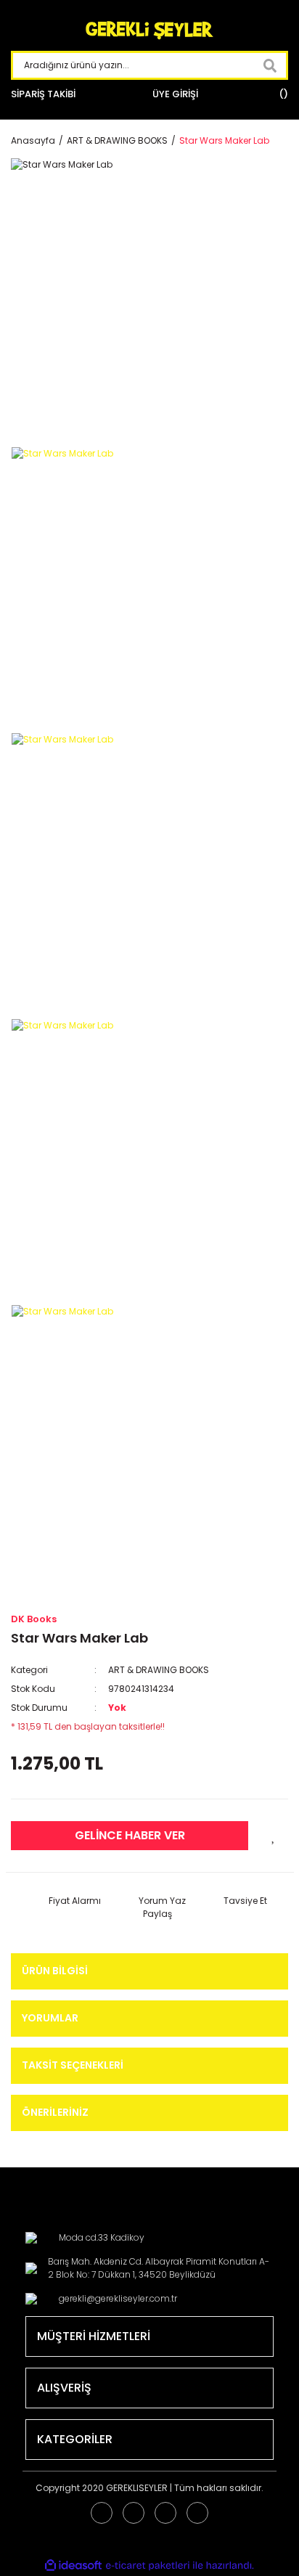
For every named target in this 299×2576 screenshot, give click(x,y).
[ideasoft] (73, 2565)
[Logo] (149, 31)
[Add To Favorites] (274, 1836)
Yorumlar (50, 2018)
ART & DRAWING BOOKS (159, 1670)
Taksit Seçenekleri (73, 2065)
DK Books (34, 1619)
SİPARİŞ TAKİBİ (43, 94)
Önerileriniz (55, 2112)
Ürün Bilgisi (55, 1971)
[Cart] (282, 94)
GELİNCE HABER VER (130, 1835)
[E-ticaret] (148, 2565)
